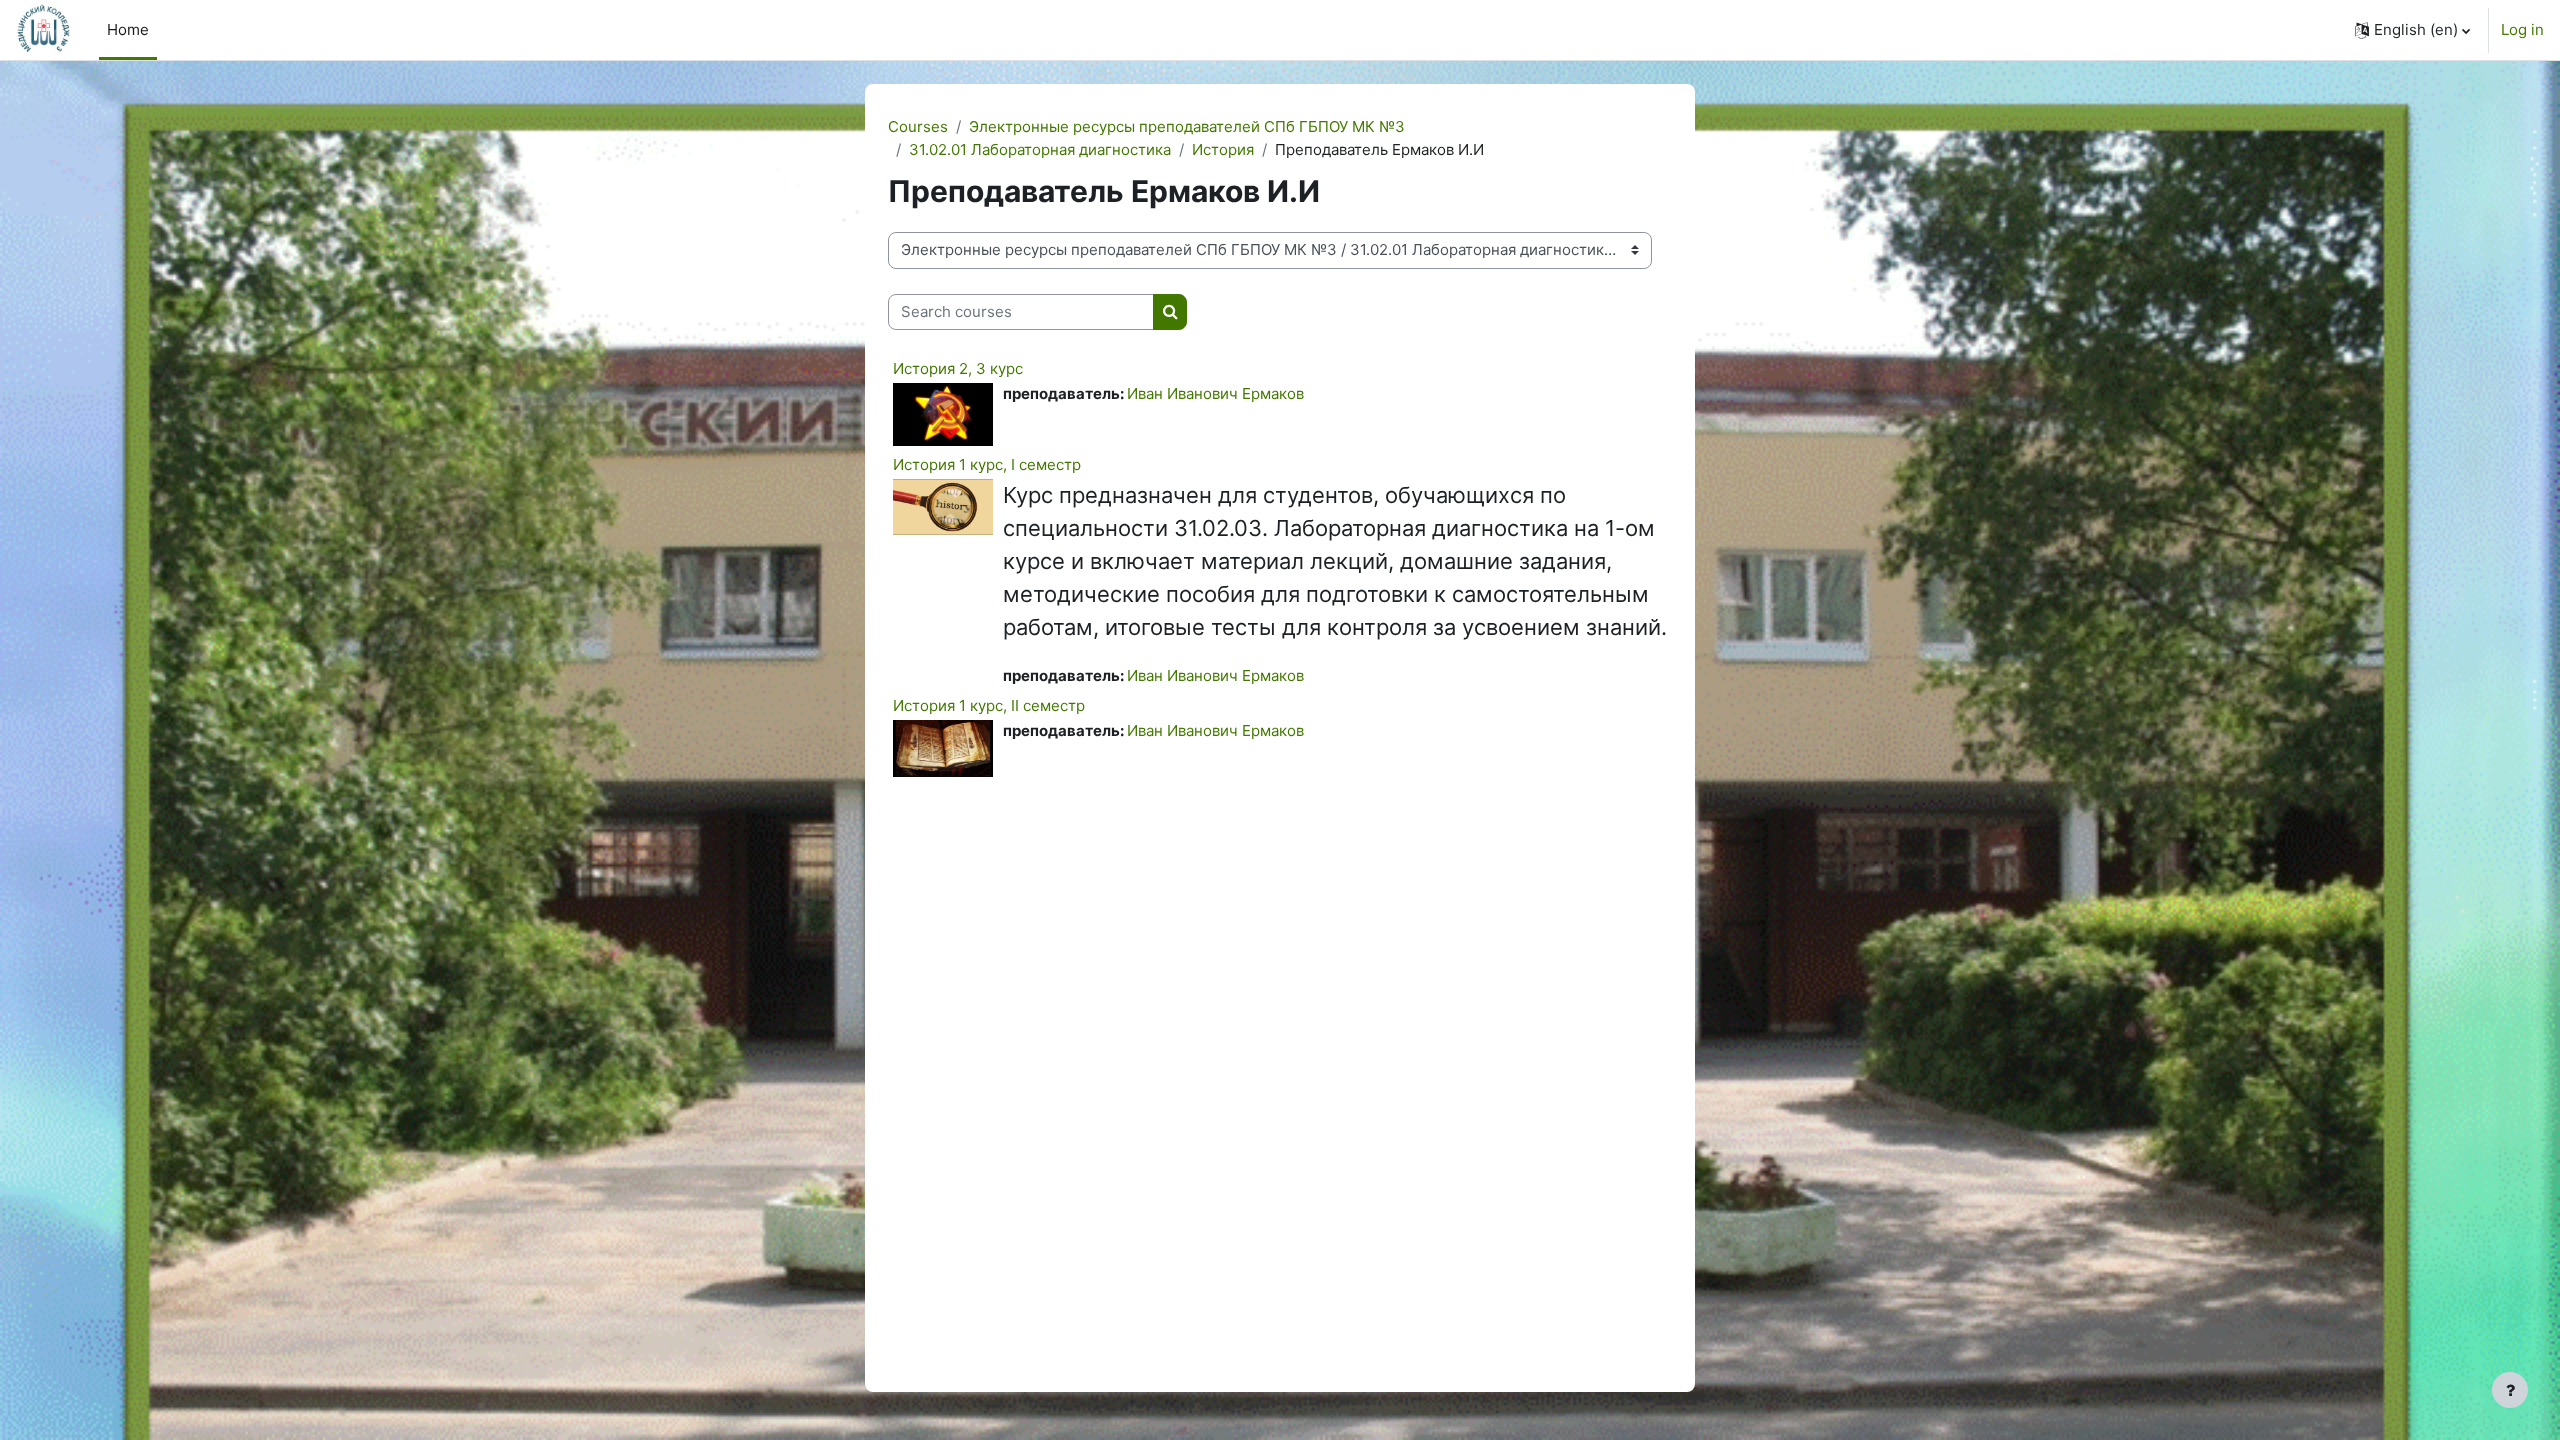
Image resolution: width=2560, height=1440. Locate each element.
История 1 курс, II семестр (989, 705)
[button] (2412, 30)
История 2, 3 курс (958, 368)
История (1223, 149)
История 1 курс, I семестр (987, 464)
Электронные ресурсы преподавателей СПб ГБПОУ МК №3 (1187, 126)
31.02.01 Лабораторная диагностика (1040, 149)
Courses (918, 126)
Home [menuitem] (128, 29)
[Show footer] (2510, 1390)
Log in (2522, 29)
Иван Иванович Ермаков (1215, 393)
